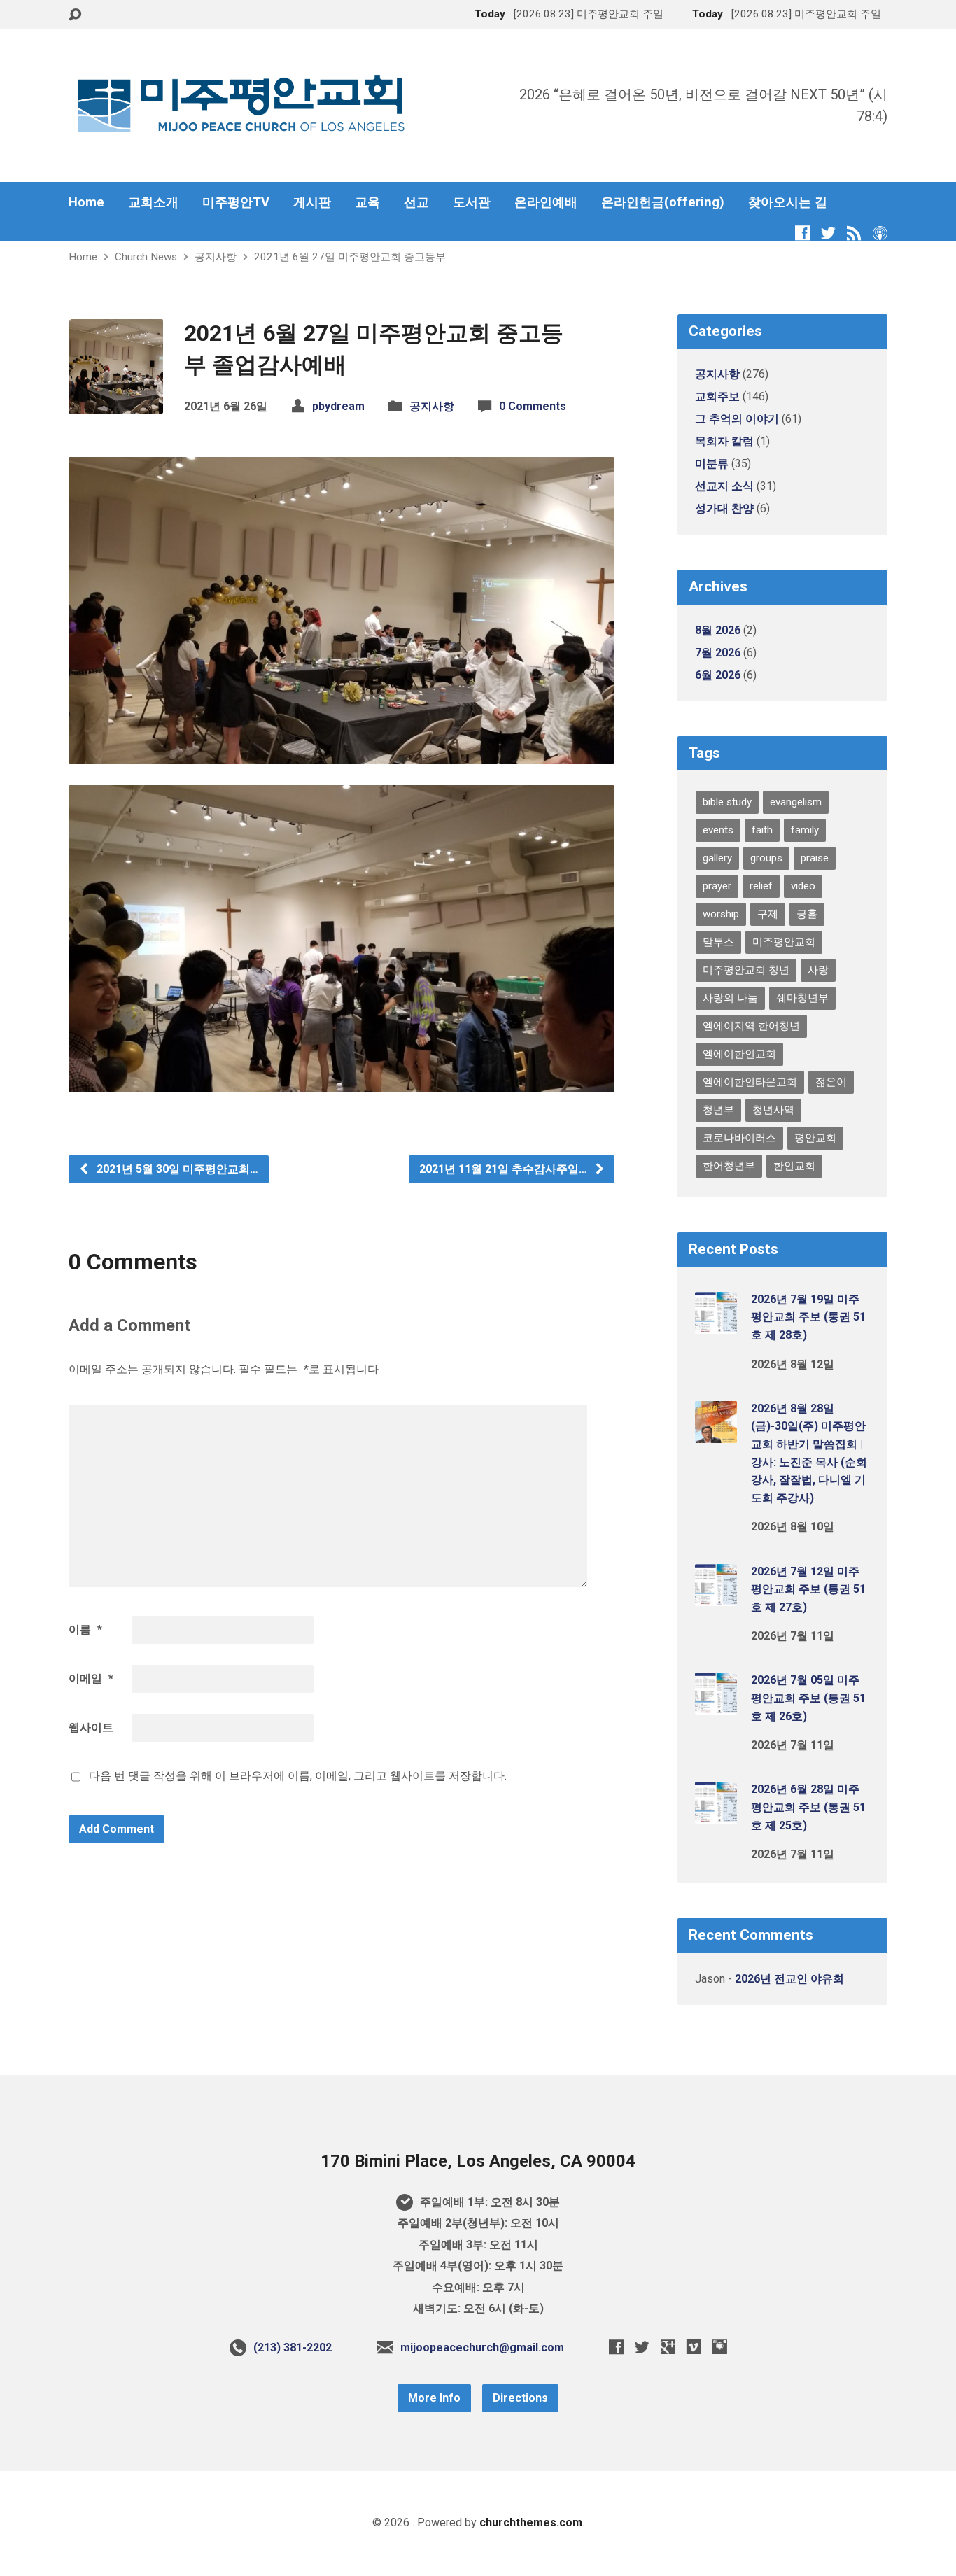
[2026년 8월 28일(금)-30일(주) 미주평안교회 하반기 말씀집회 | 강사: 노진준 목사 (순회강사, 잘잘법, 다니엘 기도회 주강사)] (716, 1434)
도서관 (472, 202)
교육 (367, 202)
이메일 (91, 1678)
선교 (416, 202)
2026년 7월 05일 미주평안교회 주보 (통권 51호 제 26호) (808, 1698)
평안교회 (815, 1138)
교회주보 (717, 396)
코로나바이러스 (739, 1138)
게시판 (312, 202)
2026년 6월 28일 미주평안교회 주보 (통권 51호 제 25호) (808, 1807)
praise (815, 858)
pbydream (338, 406)
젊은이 (831, 1082)
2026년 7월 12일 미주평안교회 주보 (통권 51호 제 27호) (808, 1589)
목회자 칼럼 (724, 441)
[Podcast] (880, 233)
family (805, 830)
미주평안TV (236, 202)
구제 (768, 914)
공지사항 (216, 257)
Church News (146, 257)
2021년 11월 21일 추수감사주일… (505, 1169)
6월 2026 (718, 675)
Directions (520, 2398)
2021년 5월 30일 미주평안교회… (176, 1169)
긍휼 (807, 914)
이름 (85, 1630)
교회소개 (153, 202)
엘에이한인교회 (739, 1054)
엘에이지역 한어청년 (751, 1026)
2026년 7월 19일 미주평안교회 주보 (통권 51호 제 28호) (808, 1317)
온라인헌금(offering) (663, 202)
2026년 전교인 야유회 (789, 1979)
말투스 (718, 942)
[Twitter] (828, 233)
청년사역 (773, 1110)
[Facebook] (802, 233)
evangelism (796, 802)
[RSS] (854, 233)
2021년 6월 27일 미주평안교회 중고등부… (353, 257)
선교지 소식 (724, 486)
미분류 (712, 464)
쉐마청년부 (802, 998)
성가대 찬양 (724, 508)
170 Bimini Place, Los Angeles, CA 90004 (478, 2161)
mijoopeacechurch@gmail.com (482, 2348)
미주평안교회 (784, 942)
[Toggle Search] (75, 15)
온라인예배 (546, 202)
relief (761, 886)
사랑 (818, 970)
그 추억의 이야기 (737, 419)
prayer (717, 886)
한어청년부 (729, 1166)
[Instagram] (720, 2347)
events (718, 830)
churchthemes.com (531, 2522)
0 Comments (533, 406)
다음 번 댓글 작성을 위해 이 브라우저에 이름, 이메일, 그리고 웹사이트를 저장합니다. (298, 1776)
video (803, 886)
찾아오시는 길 (788, 202)
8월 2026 (718, 630)
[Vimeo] (694, 2347)
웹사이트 (91, 1727)
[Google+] (668, 2347)
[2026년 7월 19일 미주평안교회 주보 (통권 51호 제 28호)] (716, 1324)
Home (86, 202)
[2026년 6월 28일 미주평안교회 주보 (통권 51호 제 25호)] (716, 1814)
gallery (717, 858)
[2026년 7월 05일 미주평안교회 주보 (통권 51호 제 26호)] (716, 1705)
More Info (434, 2398)
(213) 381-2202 (293, 2348)
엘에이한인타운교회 (750, 1082)
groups (766, 858)
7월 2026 (718, 653)
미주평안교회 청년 (746, 970)
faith (762, 830)
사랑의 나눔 (730, 998)
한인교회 (794, 1166)
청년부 (718, 1110)
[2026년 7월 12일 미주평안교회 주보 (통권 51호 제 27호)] (716, 1596)
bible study (727, 802)
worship (721, 914)
